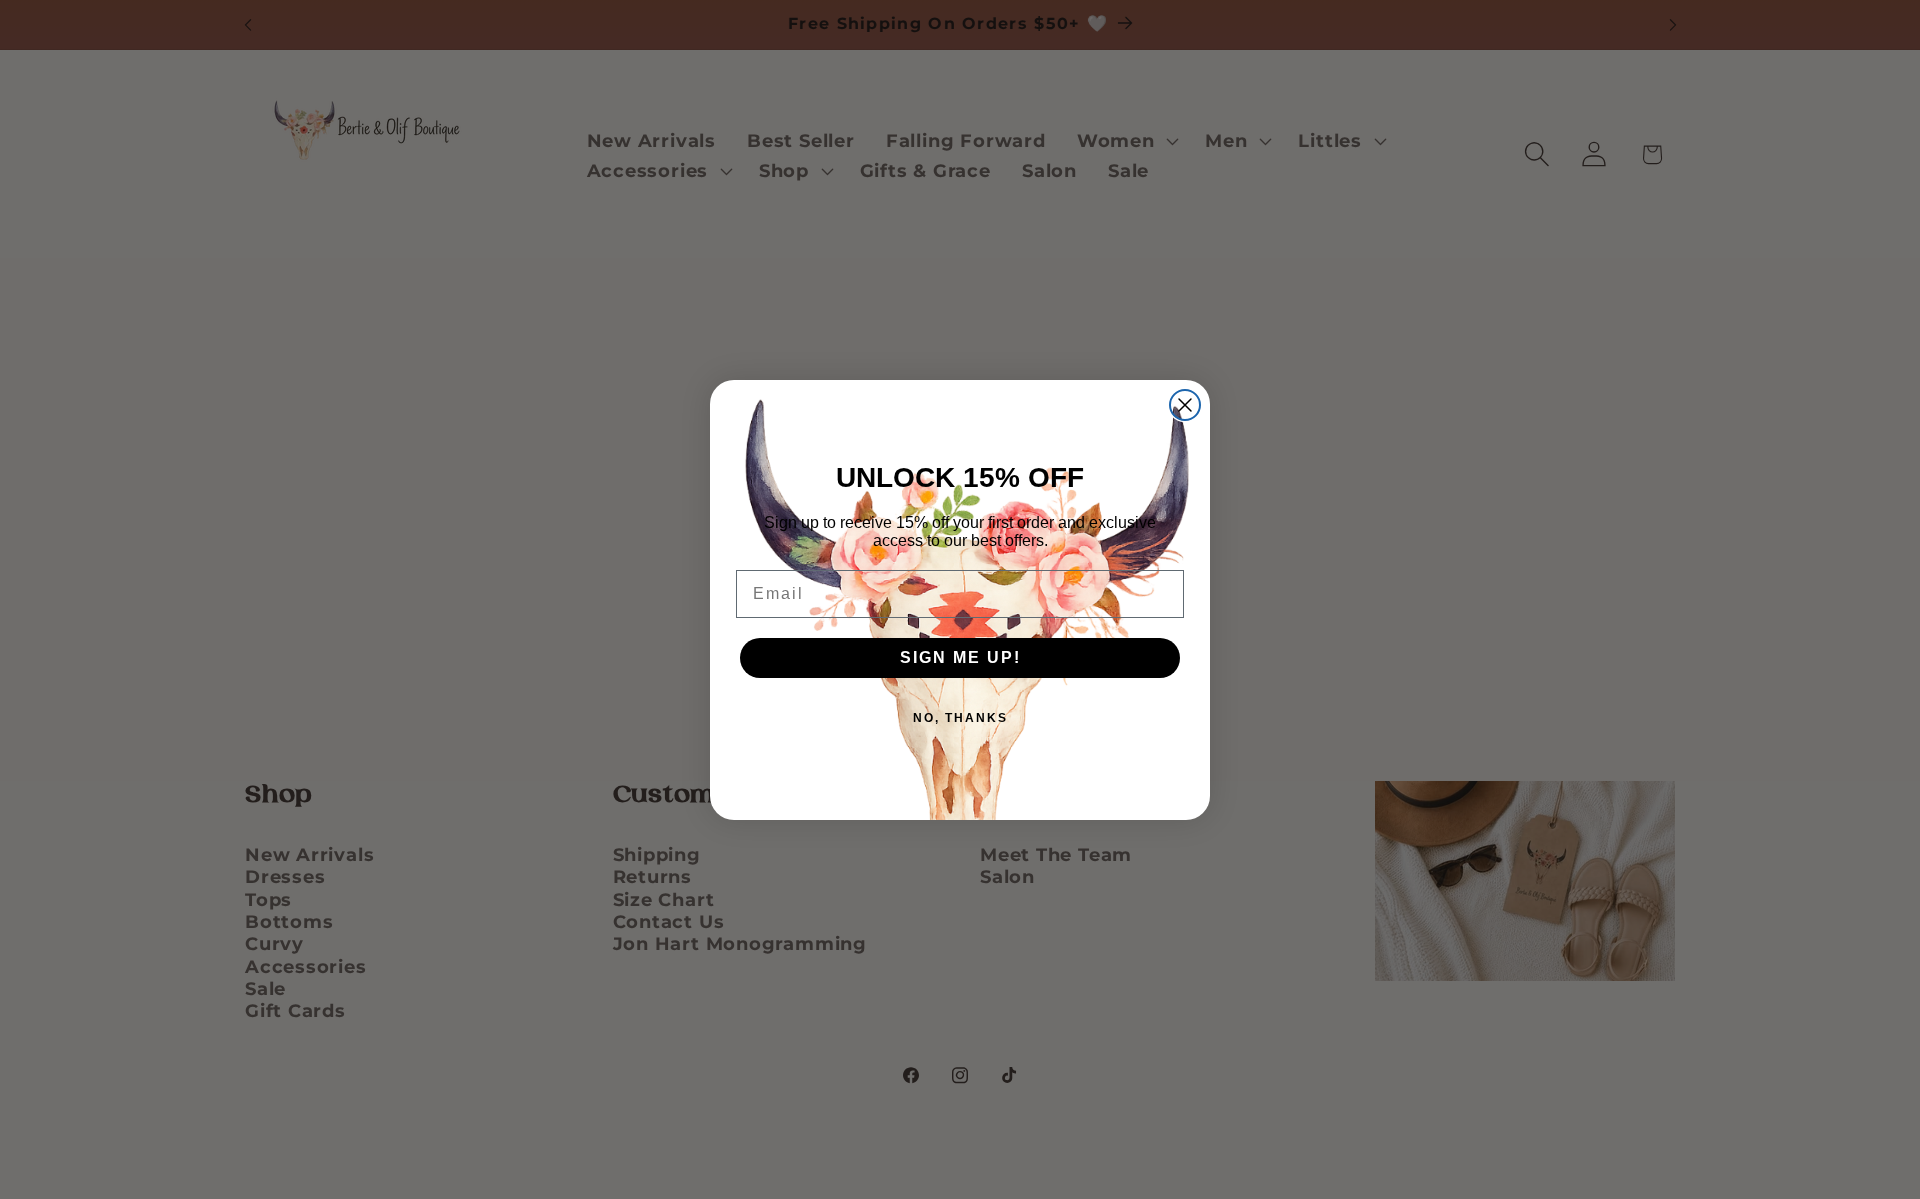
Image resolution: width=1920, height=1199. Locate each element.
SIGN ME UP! (960, 657)
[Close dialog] (1185, 405)
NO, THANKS (960, 718)
